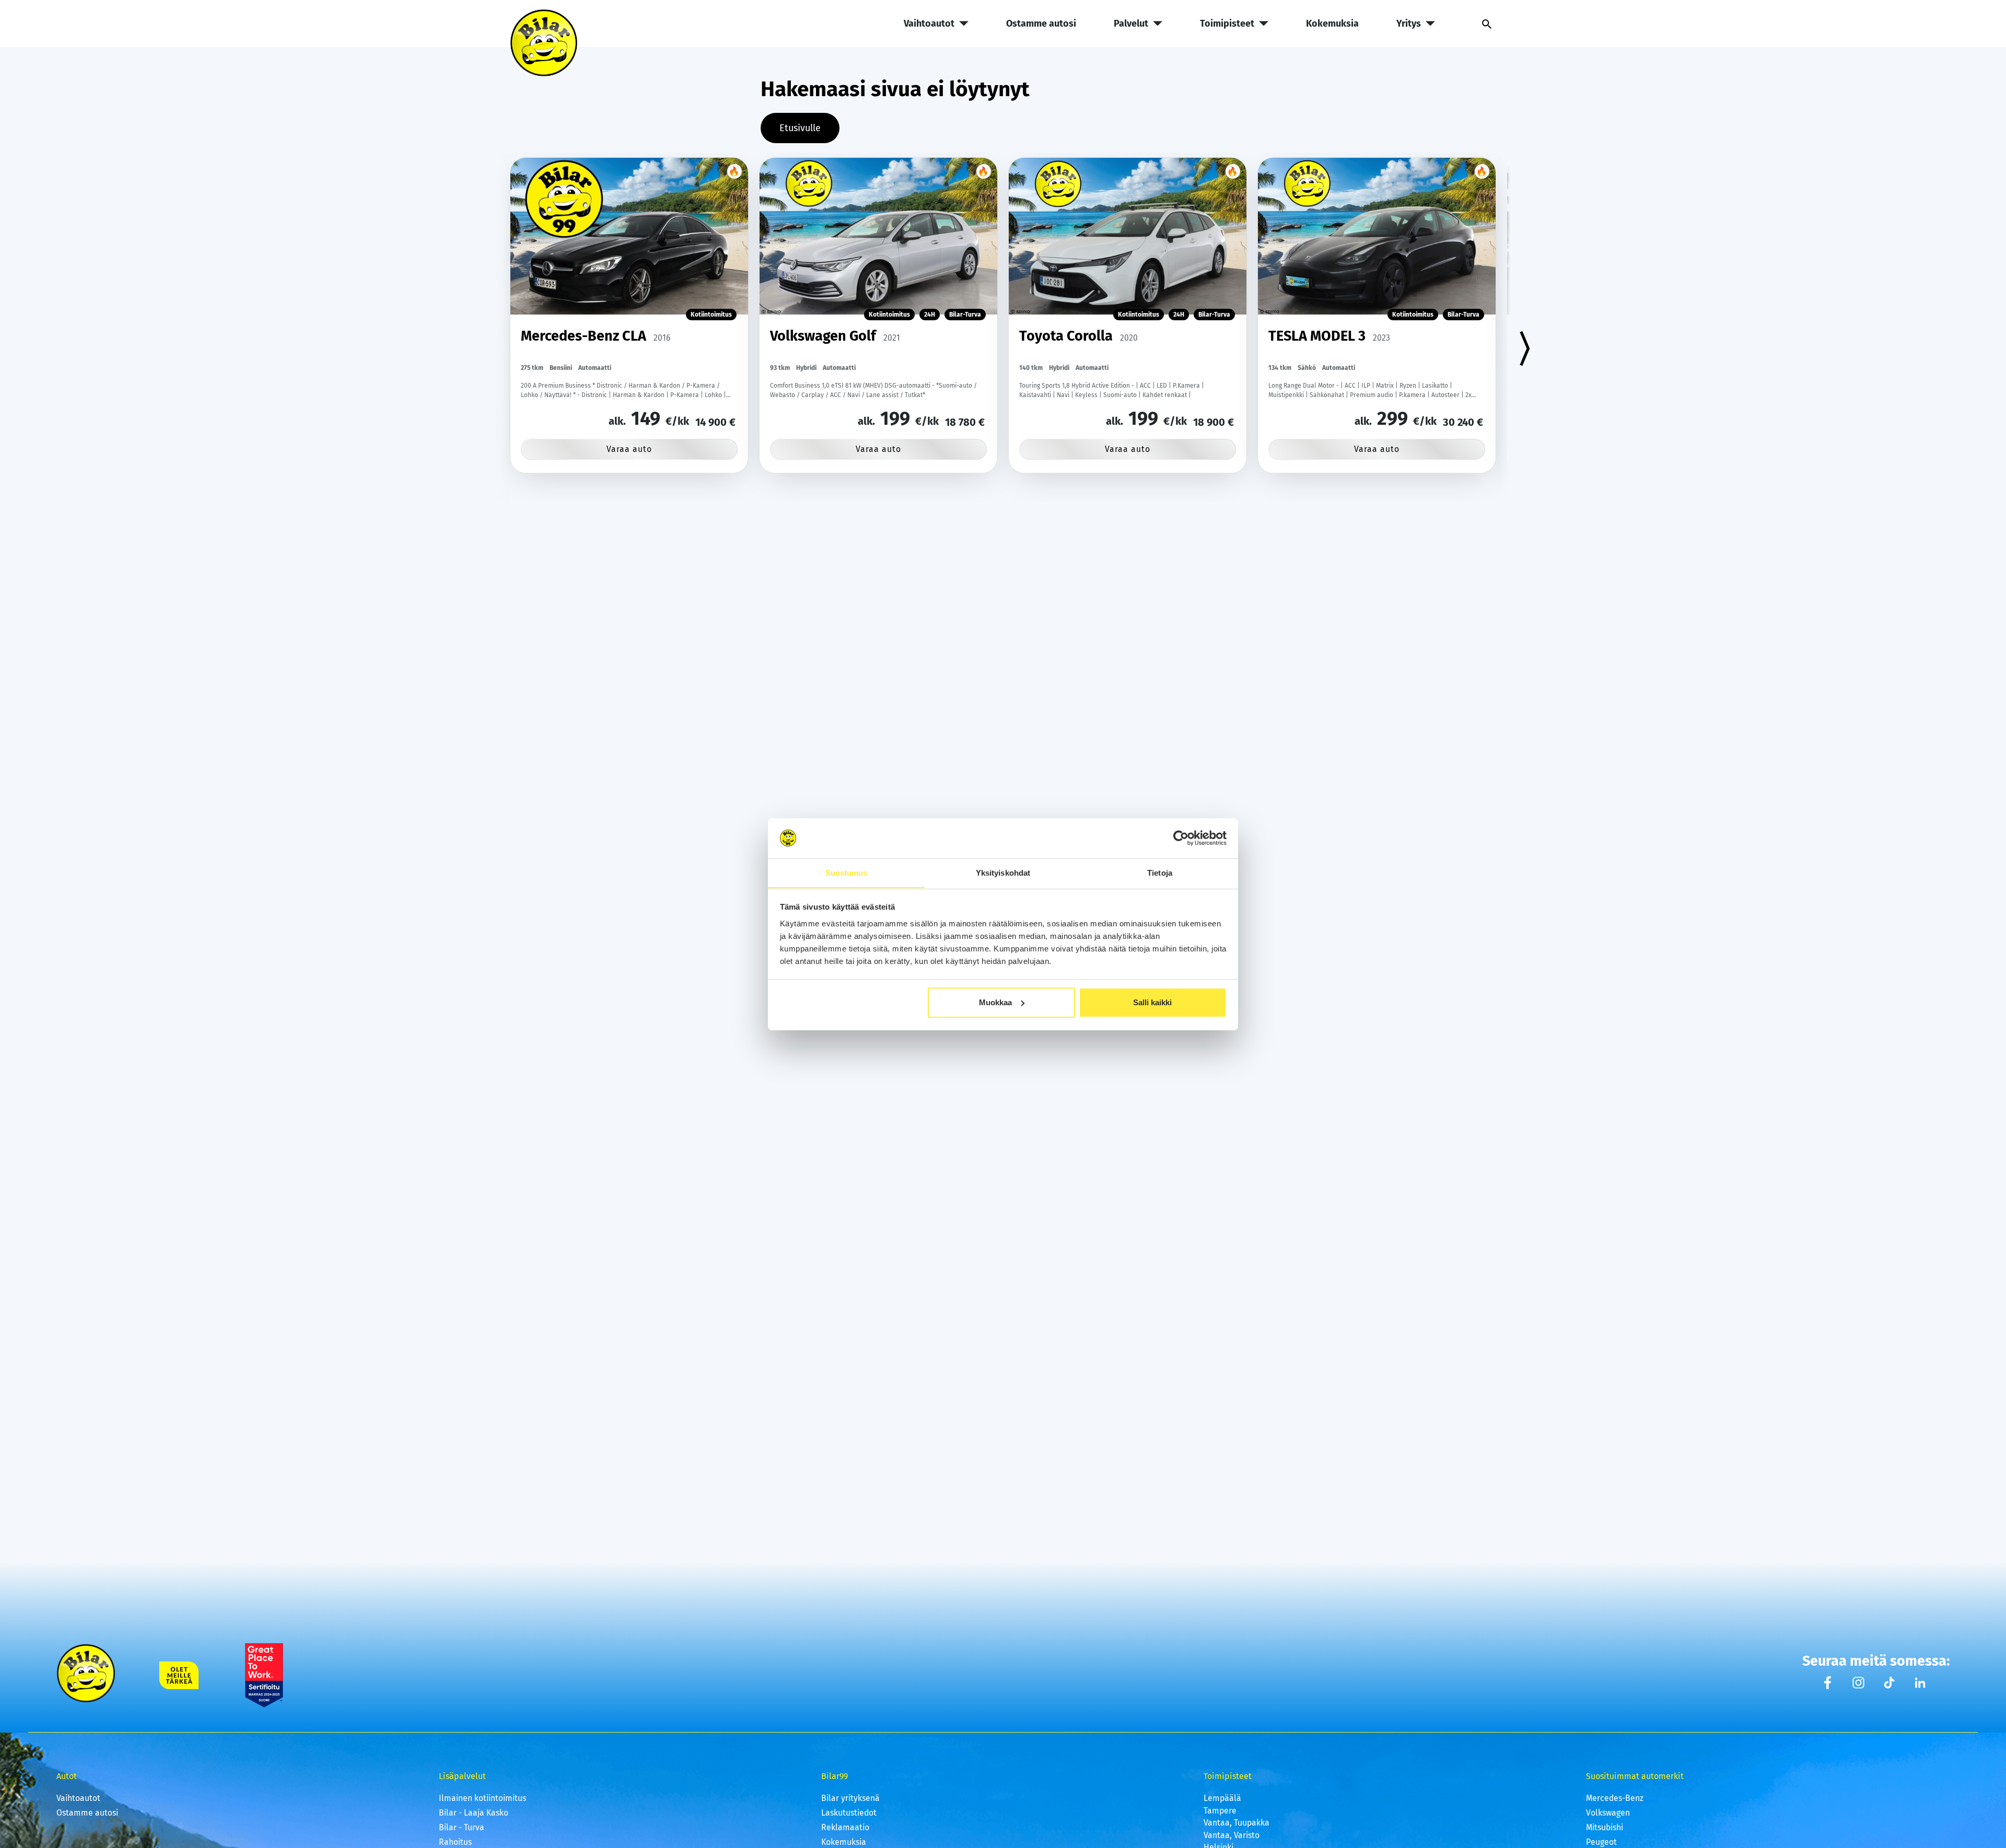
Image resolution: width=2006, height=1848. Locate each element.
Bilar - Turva (462, 1827)
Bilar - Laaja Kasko (474, 1813)
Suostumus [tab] (847, 872)
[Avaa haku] (1482, 24)
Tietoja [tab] (1160, 872)
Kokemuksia (1332, 24)
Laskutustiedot (849, 1813)
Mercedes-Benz (1615, 1798)
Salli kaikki (1152, 1002)
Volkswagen (1608, 1813)
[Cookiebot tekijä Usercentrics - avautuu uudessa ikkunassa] (1181, 838)
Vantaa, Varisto (1232, 1835)
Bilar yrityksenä (850, 1798)
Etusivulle (800, 128)
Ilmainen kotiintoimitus (482, 1798)
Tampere (1220, 1811)
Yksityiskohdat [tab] (1003, 872)
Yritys (1409, 24)
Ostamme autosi (1041, 24)
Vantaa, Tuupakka (1237, 1823)
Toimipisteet (1227, 24)
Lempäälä (1222, 1798)
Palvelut (1131, 24)
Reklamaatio (845, 1827)
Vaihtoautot (929, 24)
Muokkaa (995, 1002)
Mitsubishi (1605, 1827)
